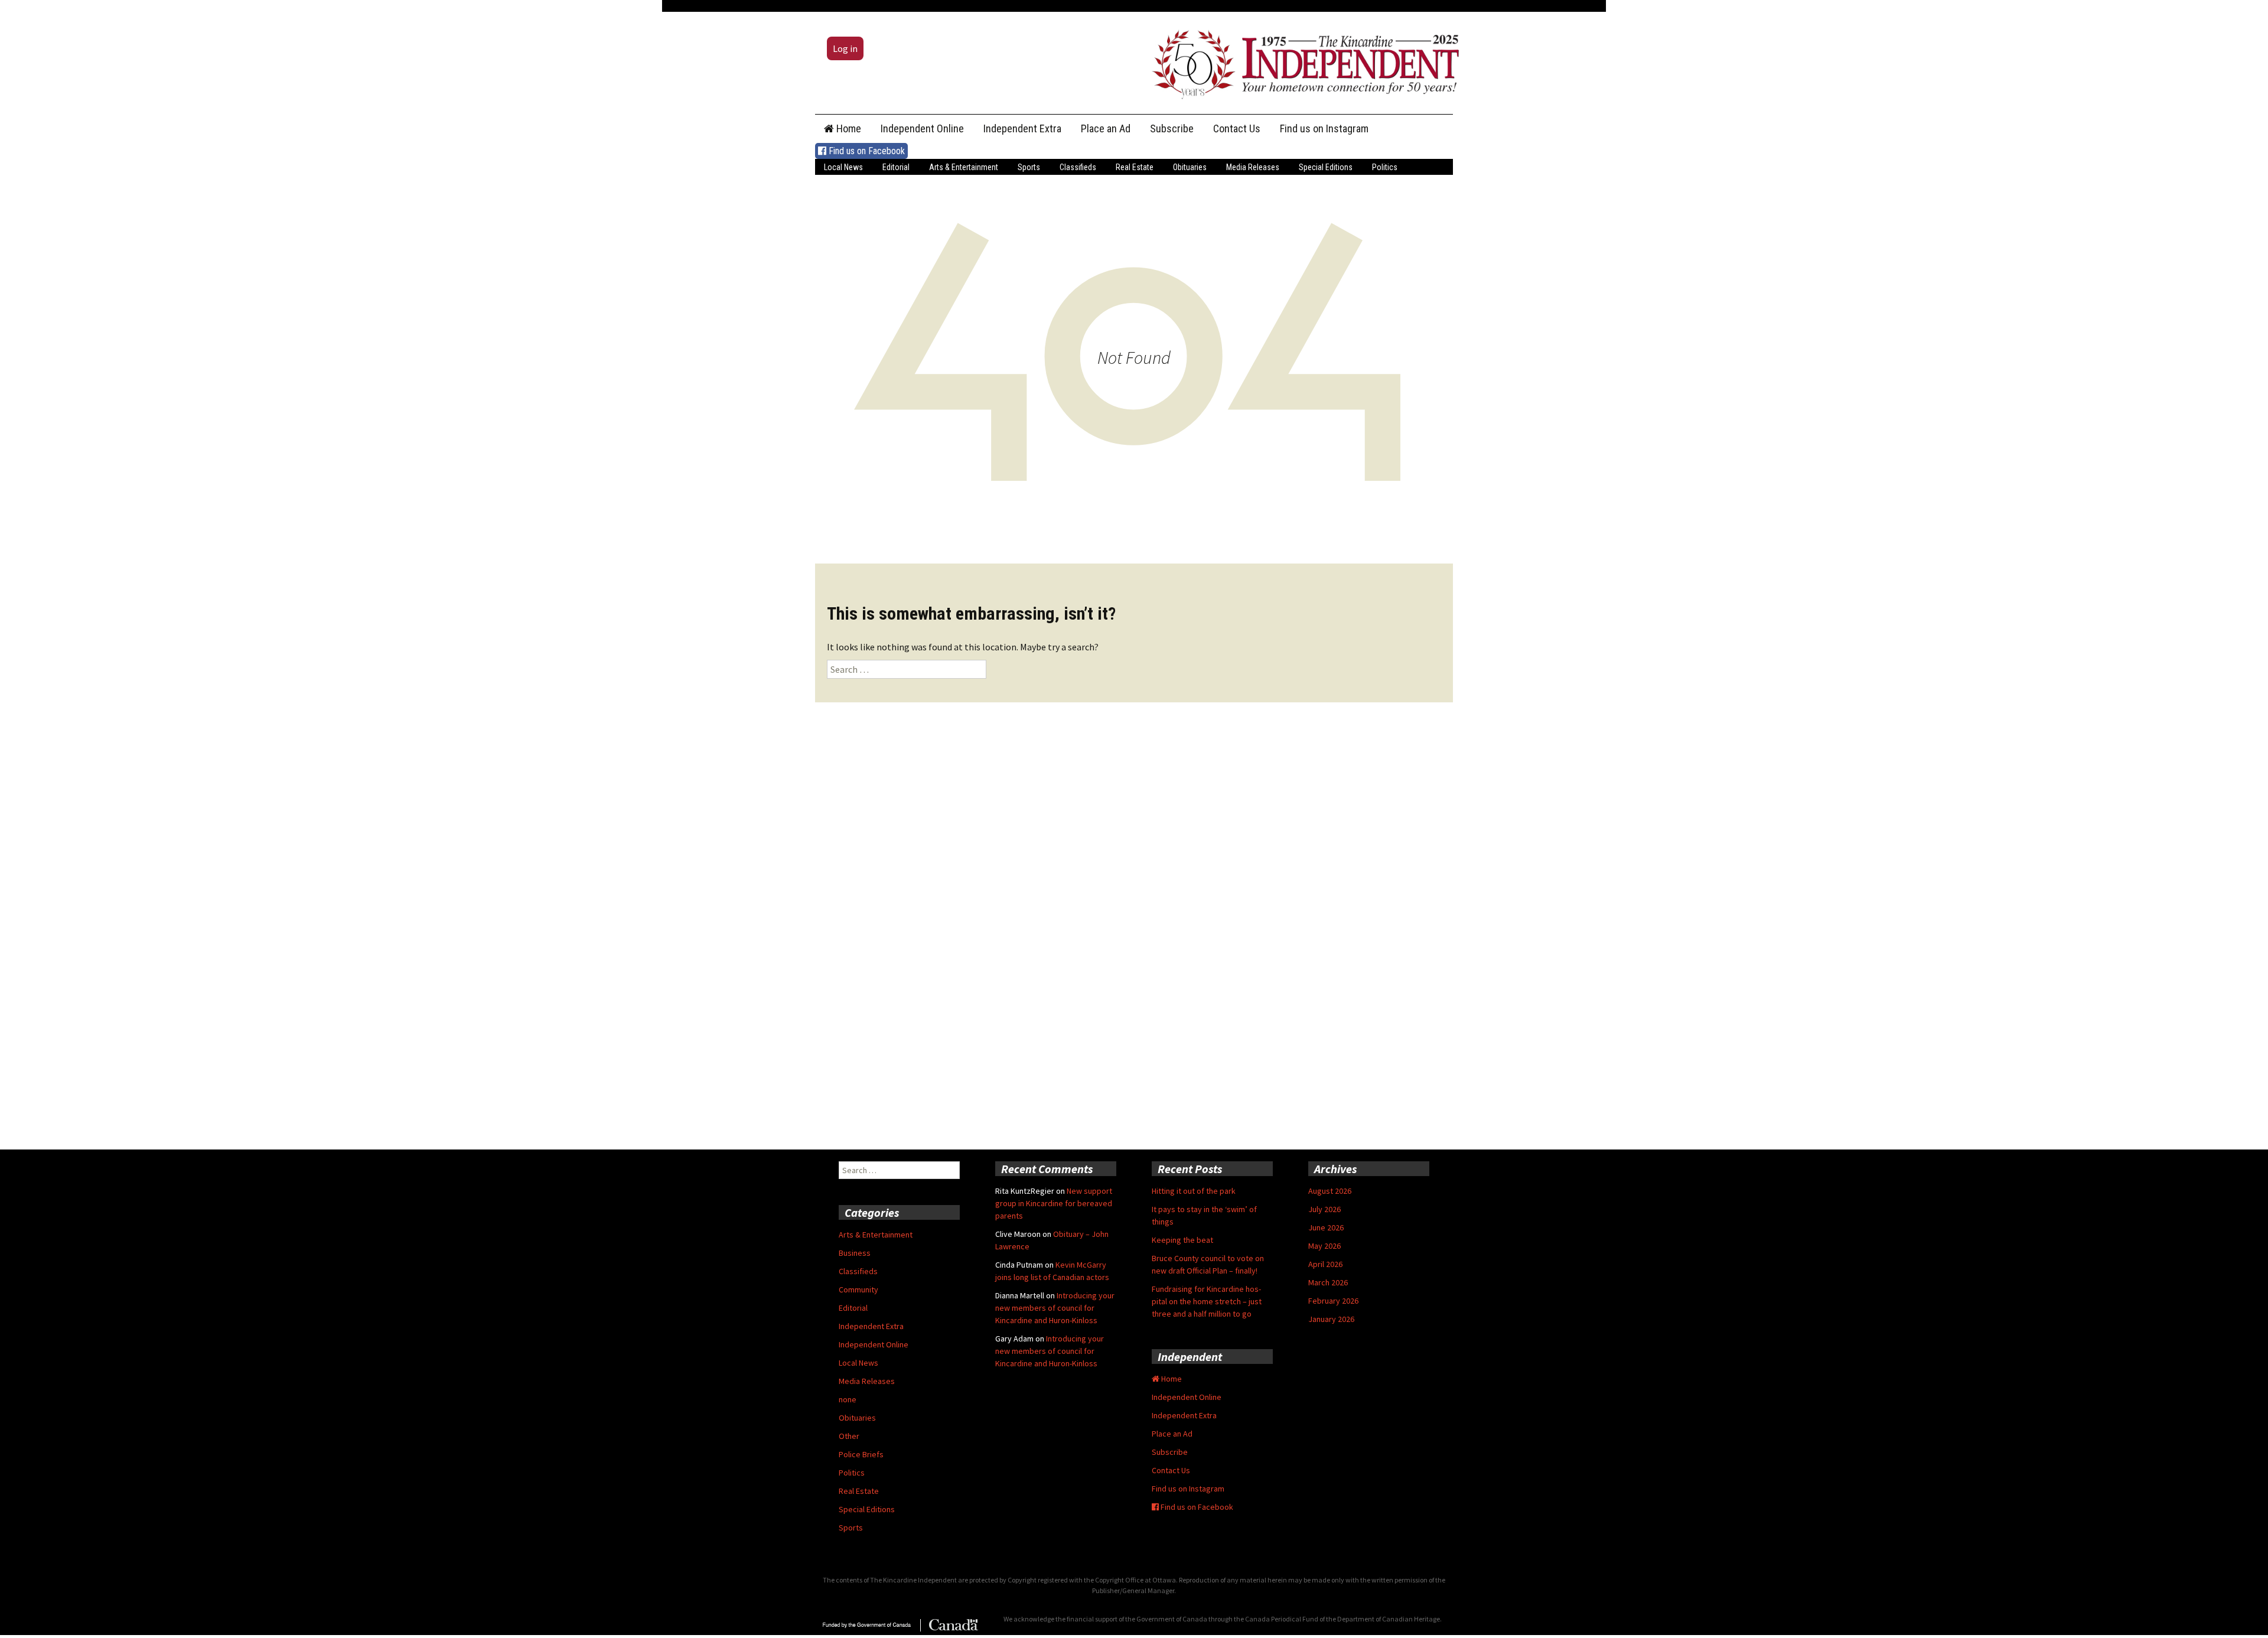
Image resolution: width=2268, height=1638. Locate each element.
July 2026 (1324, 1209)
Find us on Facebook (866, 151)
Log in (845, 48)
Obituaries (1190, 167)
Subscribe (1172, 128)
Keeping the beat (1182, 1240)
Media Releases (1253, 167)
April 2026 (1325, 1264)
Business (855, 1253)
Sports (1029, 167)
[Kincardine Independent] (1302, 61)
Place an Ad (1106, 128)
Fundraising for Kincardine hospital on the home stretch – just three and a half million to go (1207, 1301)
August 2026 (1330, 1191)
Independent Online (922, 128)
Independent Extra (1022, 128)
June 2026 (1326, 1227)
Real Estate (1135, 167)
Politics (1385, 167)
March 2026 (1328, 1282)
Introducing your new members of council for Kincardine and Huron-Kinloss (1055, 1308)
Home (848, 128)
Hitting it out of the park (1194, 1191)
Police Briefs (861, 1454)
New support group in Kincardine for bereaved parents (1054, 1203)
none (848, 1399)
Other (849, 1436)
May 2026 (1324, 1246)
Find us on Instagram (1324, 128)
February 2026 (1333, 1301)
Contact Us (1237, 128)
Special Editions (1326, 167)
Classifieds (1078, 167)
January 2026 (1331, 1319)
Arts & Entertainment (964, 167)
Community (858, 1289)
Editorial (896, 167)
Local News (843, 167)
